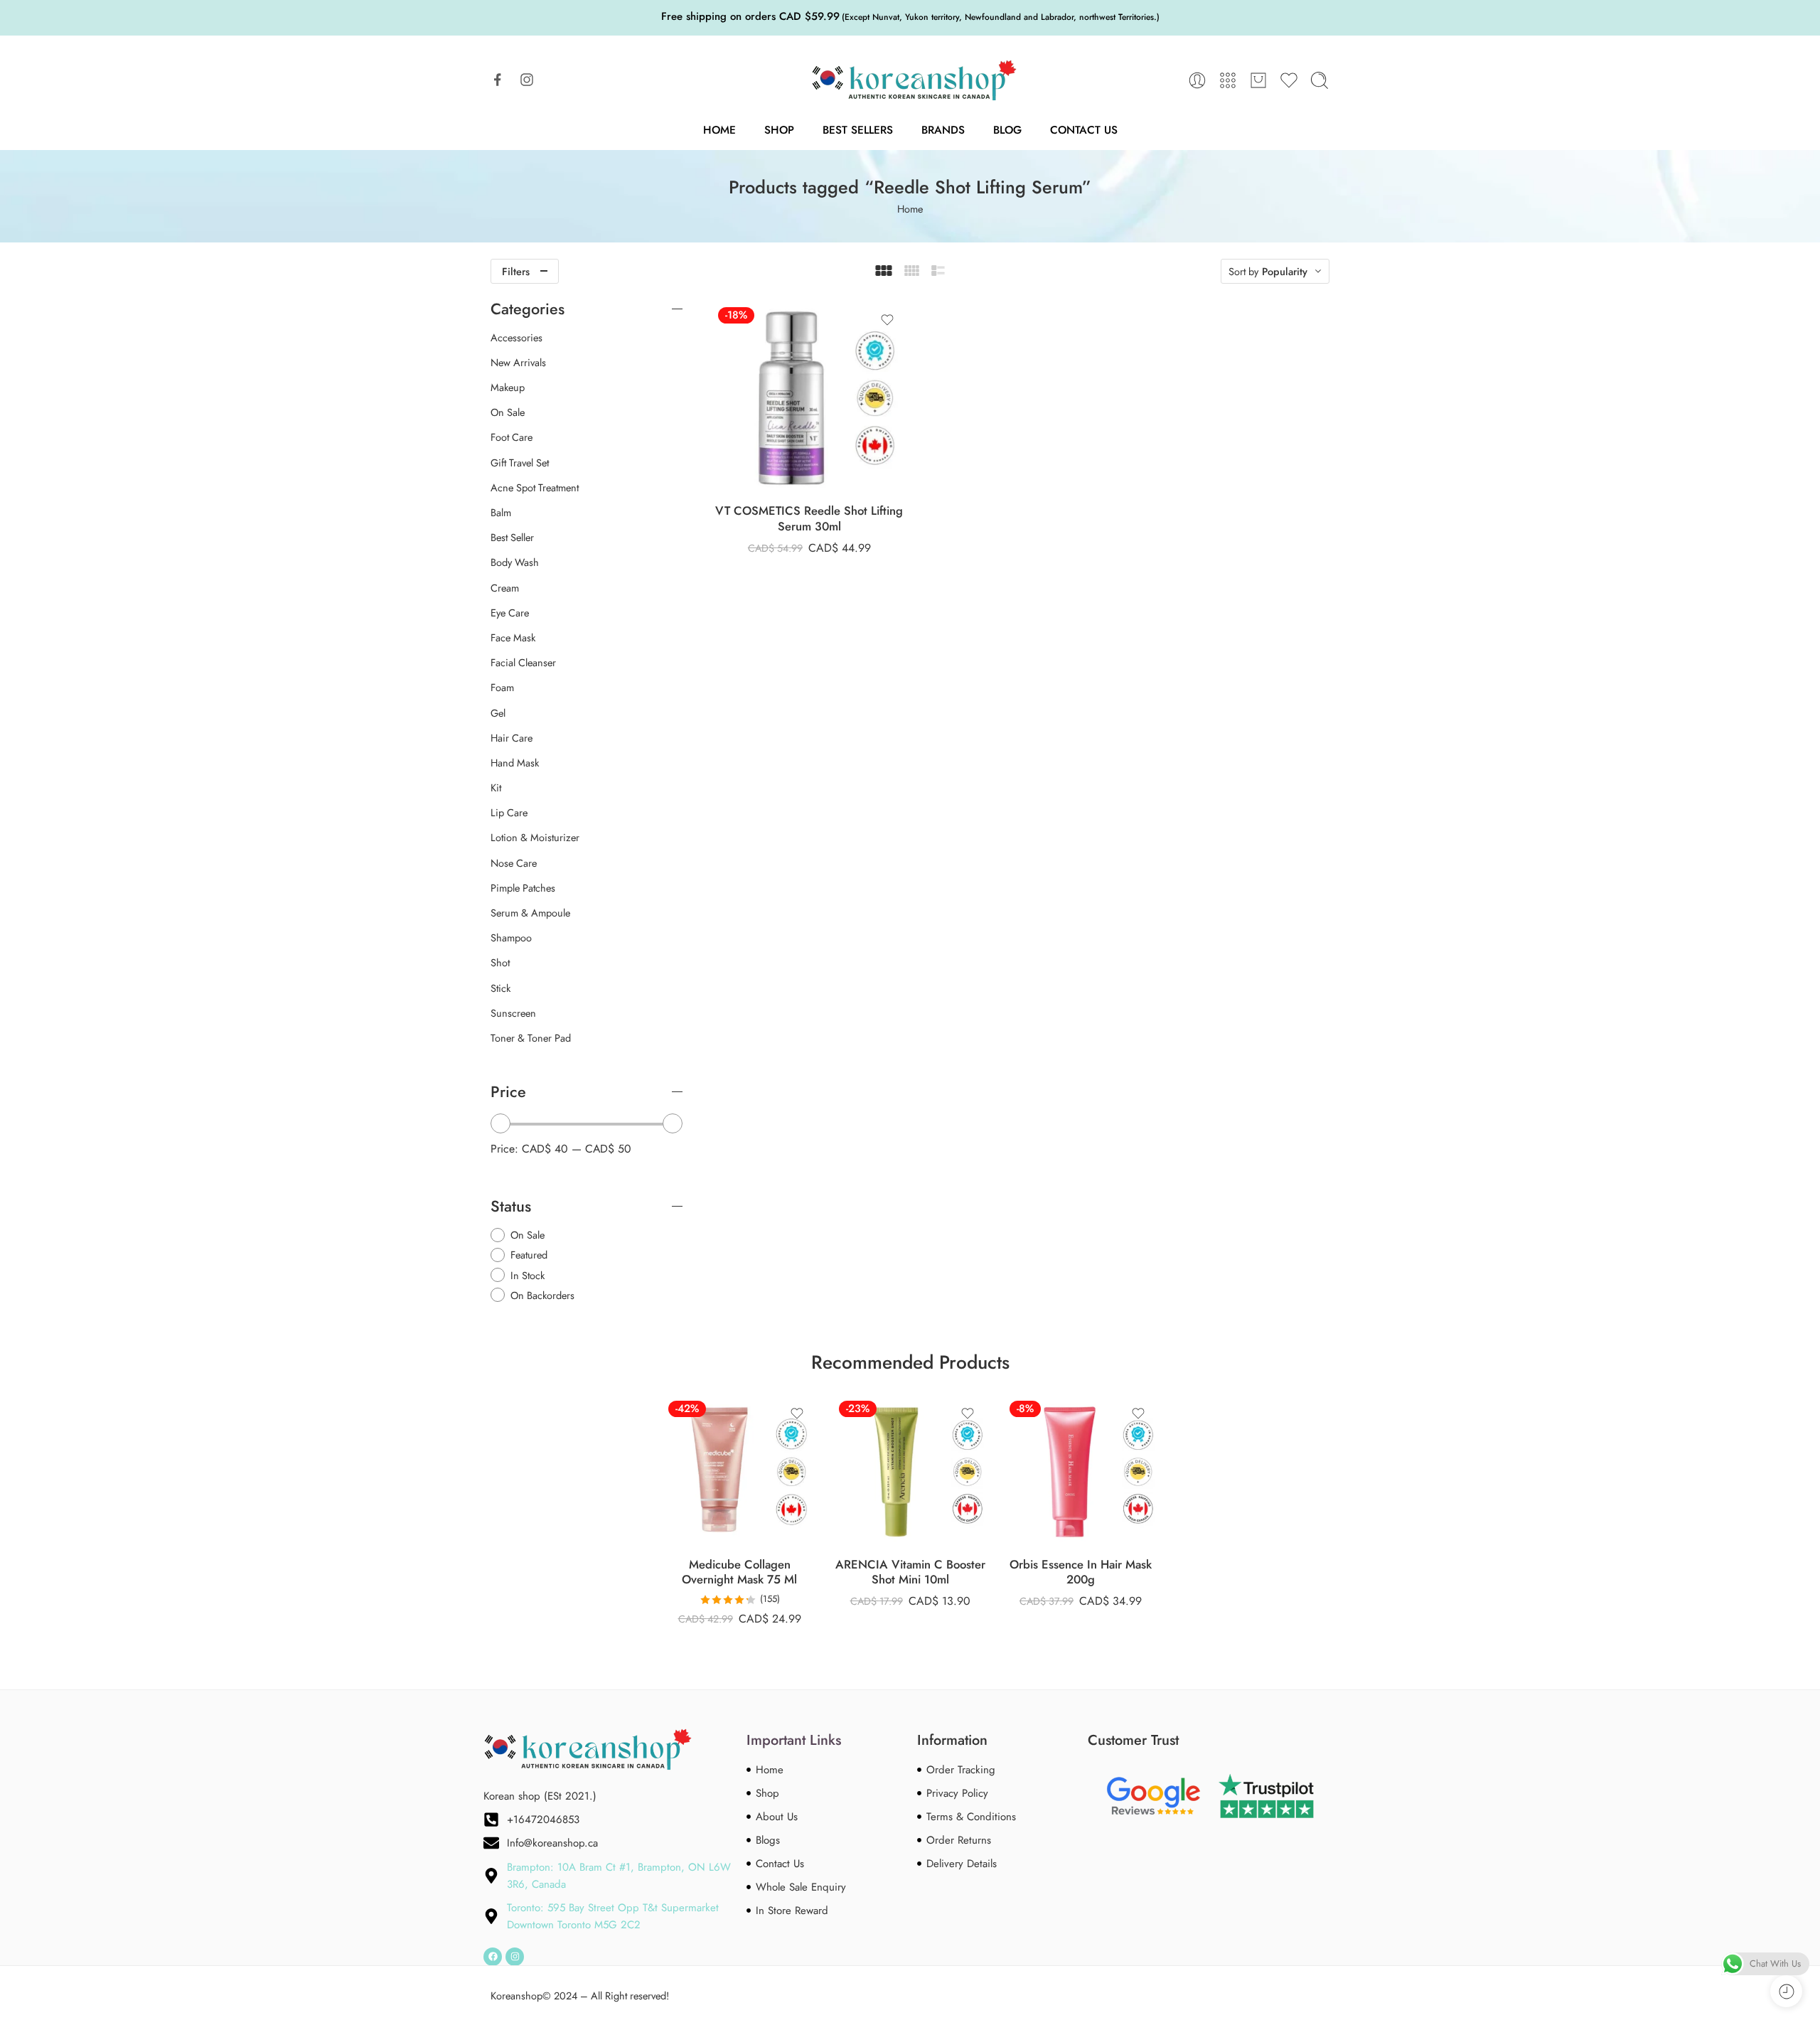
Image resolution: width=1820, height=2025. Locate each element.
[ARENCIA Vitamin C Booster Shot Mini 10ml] (910, 1472)
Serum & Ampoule (530, 913)
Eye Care (510, 613)
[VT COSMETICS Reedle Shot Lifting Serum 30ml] (809, 399)
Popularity (1285, 271)
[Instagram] (515, 1957)
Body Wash (515, 562)
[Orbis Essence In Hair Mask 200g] (1081, 1472)
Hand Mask (515, 763)
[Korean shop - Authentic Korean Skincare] (910, 80)
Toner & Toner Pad (531, 1038)
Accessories (516, 338)
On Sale (508, 412)
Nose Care (514, 863)
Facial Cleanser (523, 663)
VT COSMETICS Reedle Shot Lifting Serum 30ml (809, 519)
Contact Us (1084, 130)
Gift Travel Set (520, 463)
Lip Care (509, 813)
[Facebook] (493, 1957)
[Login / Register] (1197, 80)
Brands (943, 130)
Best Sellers (858, 130)
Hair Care (512, 738)
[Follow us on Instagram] (527, 80)
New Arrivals (518, 363)
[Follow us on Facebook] (498, 80)
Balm (501, 513)
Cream (505, 588)
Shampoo (511, 938)
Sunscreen (513, 1013)
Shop (779, 130)
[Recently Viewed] (1786, 1991)
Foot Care (512, 437)
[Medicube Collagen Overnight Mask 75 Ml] (739, 1472)
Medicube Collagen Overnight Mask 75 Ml (739, 1572)
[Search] (1319, 80)
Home (719, 130)
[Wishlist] (887, 320)
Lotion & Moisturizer (535, 838)
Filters (516, 271)
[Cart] (1258, 80)
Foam (502, 688)
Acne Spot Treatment (535, 488)
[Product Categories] (1228, 80)
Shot (500, 963)
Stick (500, 988)
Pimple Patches (523, 888)
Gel (498, 713)
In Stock (528, 1275)
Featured (529, 1255)
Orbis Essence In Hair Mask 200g (1081, 1572)
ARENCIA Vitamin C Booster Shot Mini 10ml (910, 1572)
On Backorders (542, 1295)
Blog (1007, 130)
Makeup (508, 388)
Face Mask (513, 638)
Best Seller (512, 538)
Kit (496, 788)
